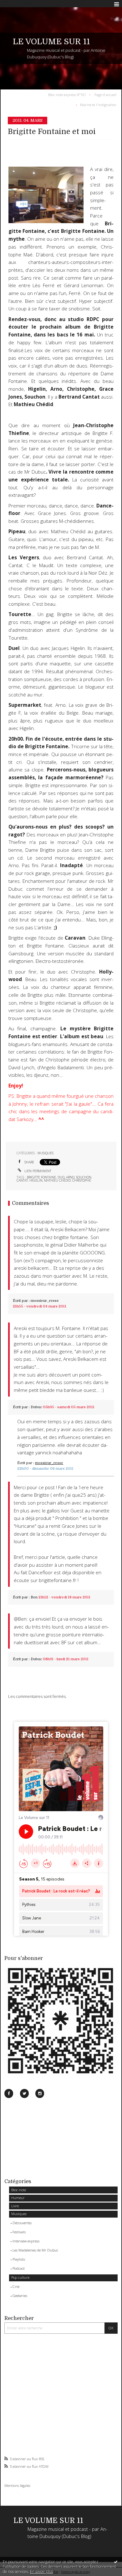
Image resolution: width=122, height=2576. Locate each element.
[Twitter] (24, 2093)
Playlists (19, 2259)
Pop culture (20, 2277)
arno (70, 1177)
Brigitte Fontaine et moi (52, 132)
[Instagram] (40, 2093)
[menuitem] (68, 94)
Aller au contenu (18, 4)
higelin (36, 1180)
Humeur (18, 2198)
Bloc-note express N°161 (67, 94)
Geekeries (20, 2296)
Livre (15, 2206)
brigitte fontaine (41, 1177)
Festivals (19, 2232)
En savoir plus (41, 2571)
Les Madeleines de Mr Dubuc (35, 2250)
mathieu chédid (57, 1180)
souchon (84, 1177)
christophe (82, 1180)
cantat (22, 1180)
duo (61, 1177)
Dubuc (36, 1407)
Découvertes (22, 2223)
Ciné (16, 2286)
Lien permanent (37, 1171)
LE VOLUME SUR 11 (51, 42)
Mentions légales (17, 2485)
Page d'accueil (105, 94)
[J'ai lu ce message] (116, 2562)
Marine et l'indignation (98, 105)
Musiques (19, 2214)
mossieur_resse (45, 1301)
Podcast (19, 2268)
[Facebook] (9, 2093)
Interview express (26, 2241)
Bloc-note (19, 2190)
